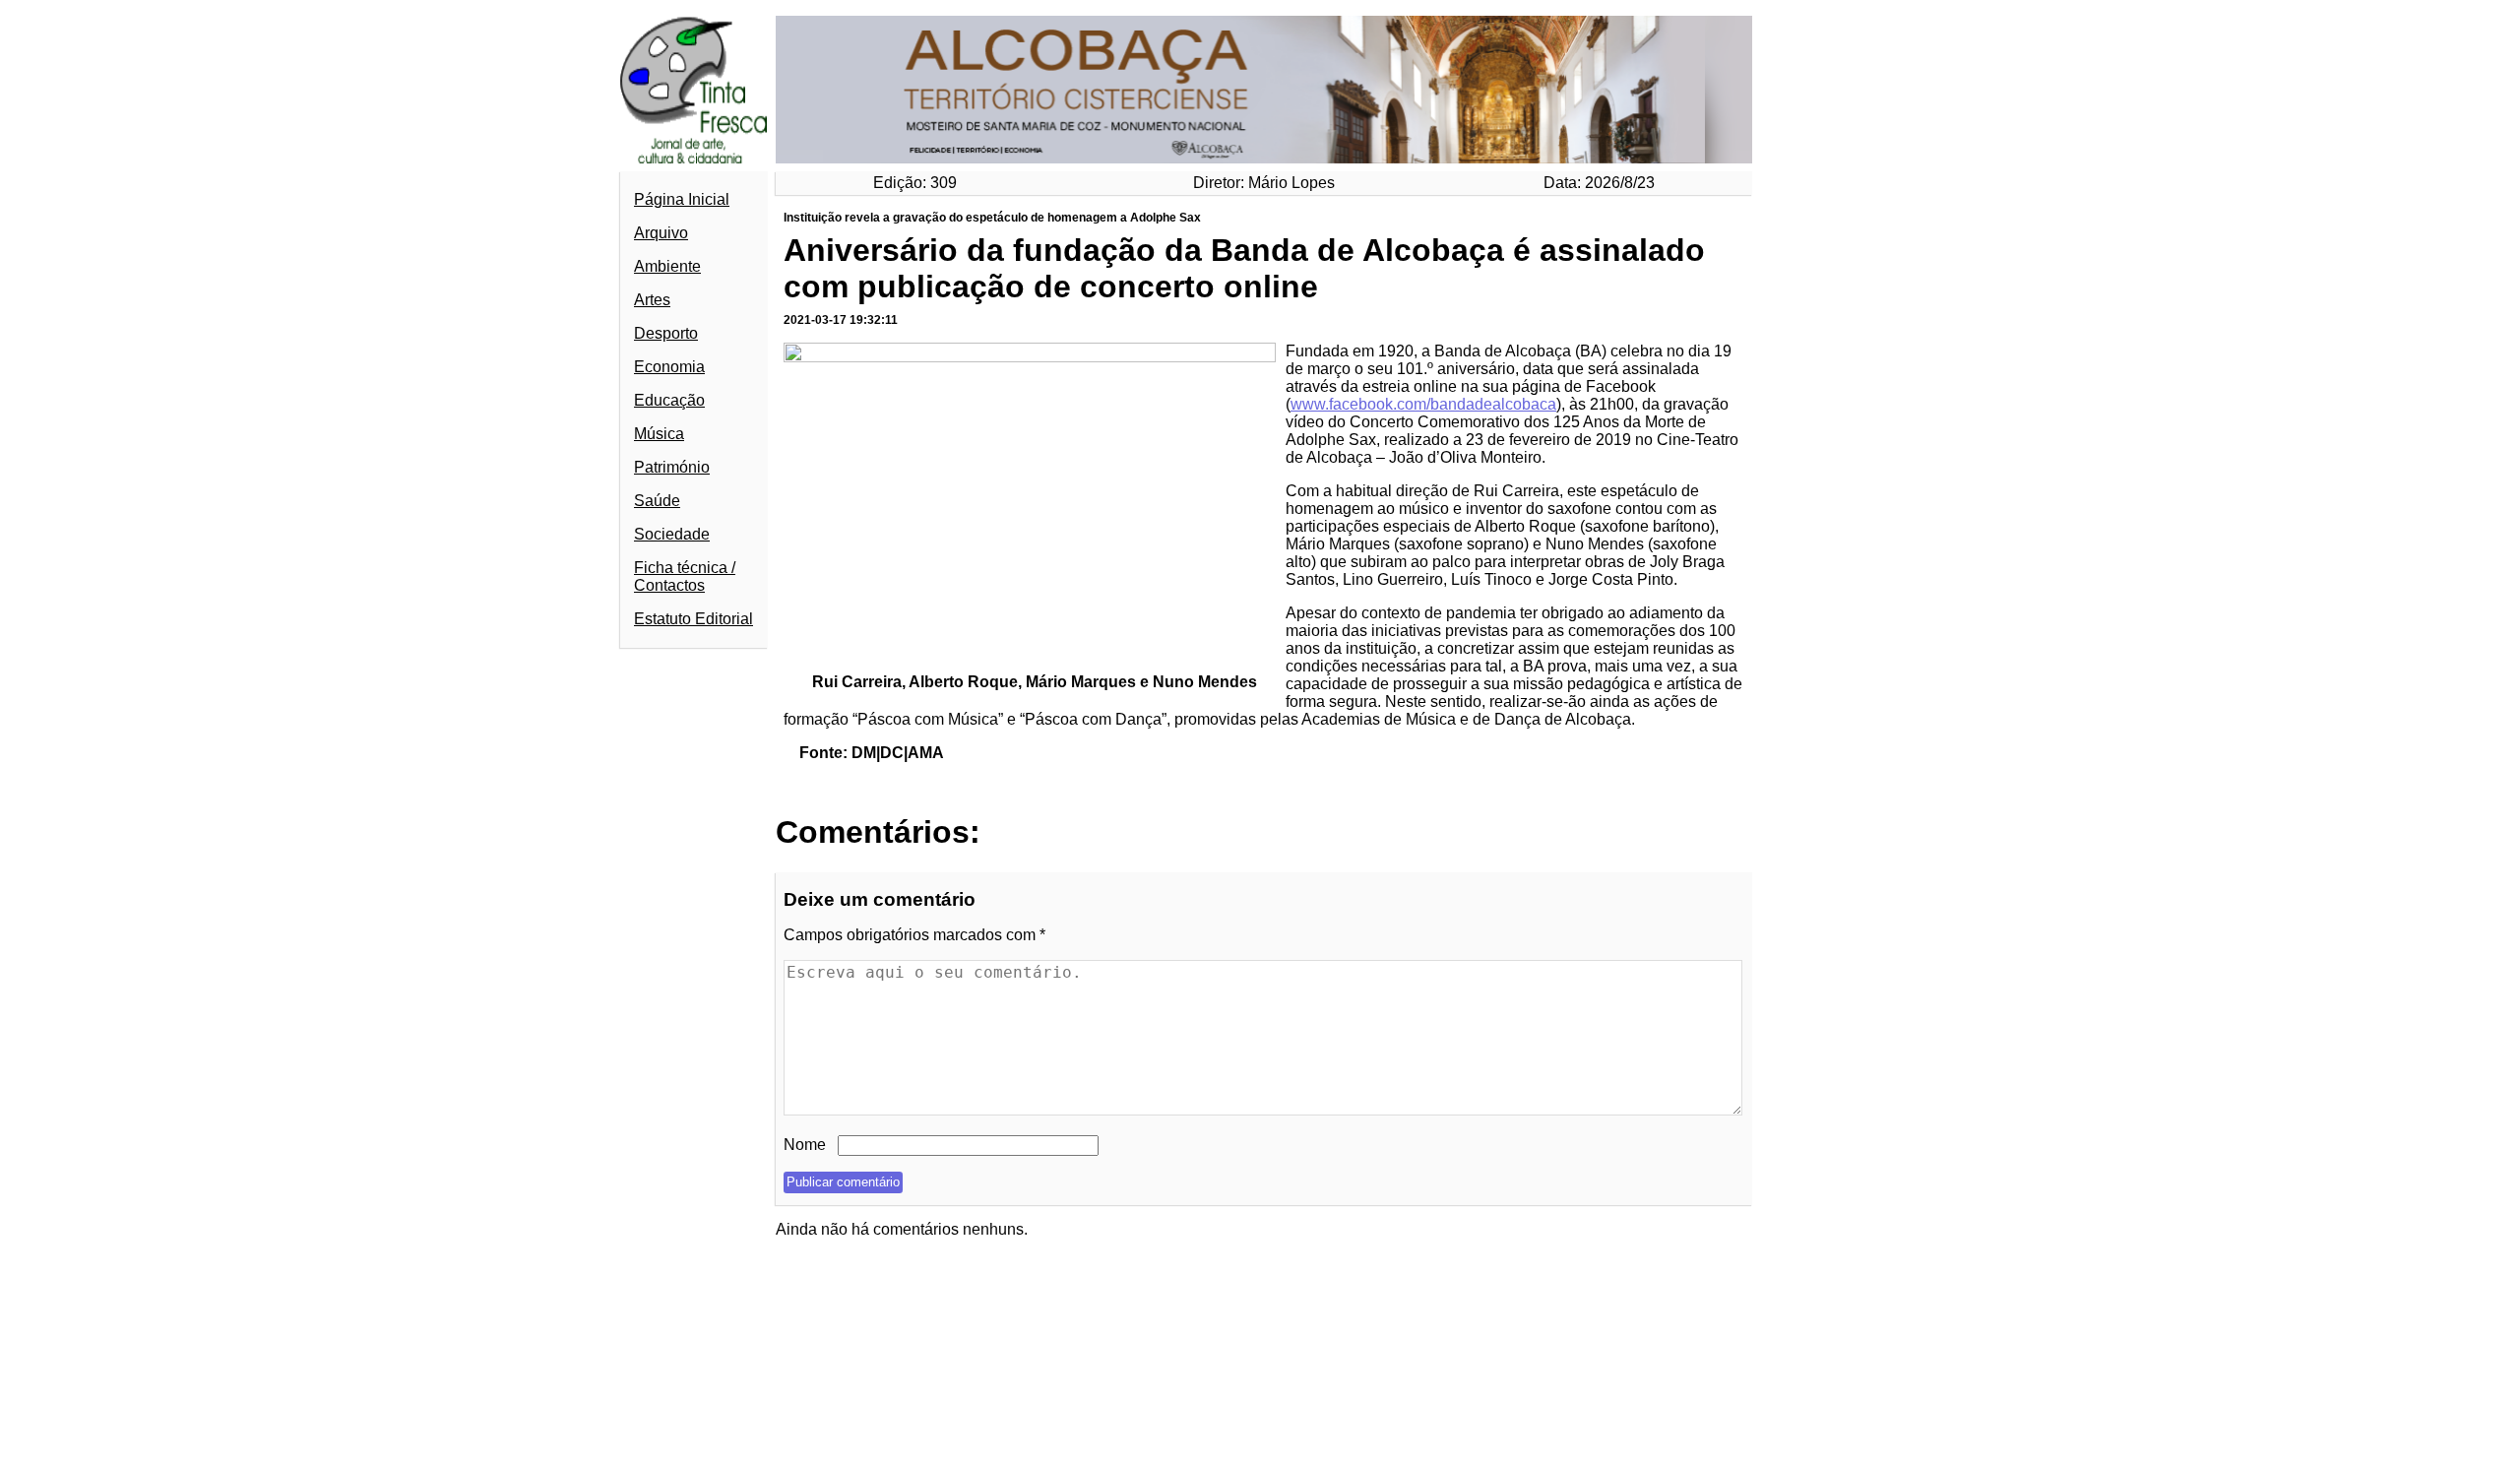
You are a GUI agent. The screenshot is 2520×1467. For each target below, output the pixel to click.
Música (659, 434)
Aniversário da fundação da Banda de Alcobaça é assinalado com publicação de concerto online (1244, 268)
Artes (652, 300)
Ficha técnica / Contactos (685, 576)
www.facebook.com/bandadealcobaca (1423, 404)
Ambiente (667, 266)
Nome (805, 1145)
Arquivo (661, 233)
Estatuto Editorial (693, 619)
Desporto (666, 333)
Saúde (657, 501)
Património (672, 467)
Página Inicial (682, 199)
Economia (669, 367)
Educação (669, 400)
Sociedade (672, 534)
